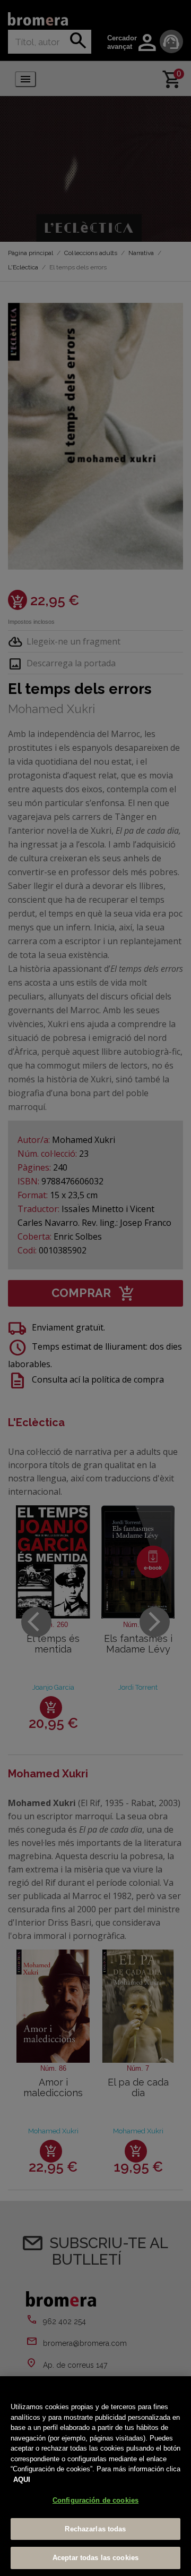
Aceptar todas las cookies (95, 2558)
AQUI (22, 2480)
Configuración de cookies (95, 2500)
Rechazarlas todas (95, 2529)
